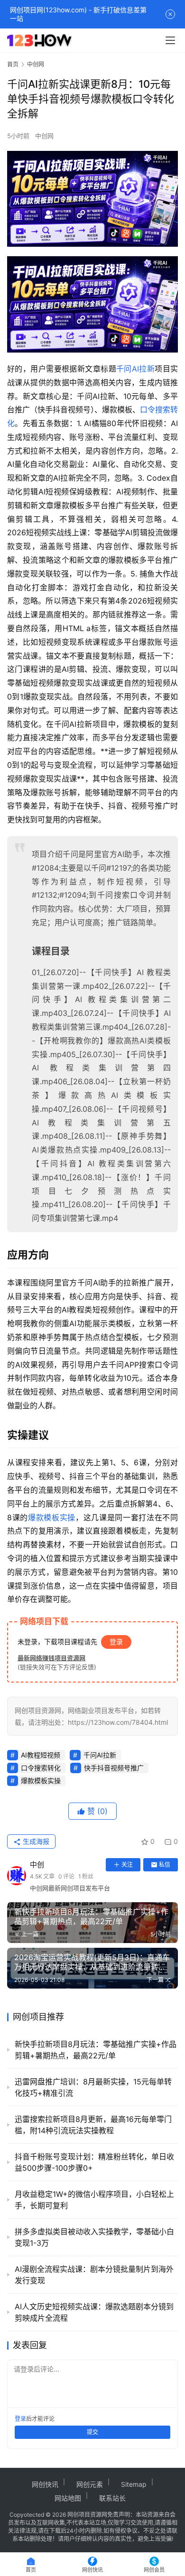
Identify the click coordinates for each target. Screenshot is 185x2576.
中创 (37, 1865)
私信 (165, 1865)
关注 (127, 1865)
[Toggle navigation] (170, 40)
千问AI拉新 (135, 369)
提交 (92, 2432)
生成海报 (35, 1841)
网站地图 (68, 2498)
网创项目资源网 (87, 2515)
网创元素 (90, 2484)
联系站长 (112, 2498)
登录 (116, 1641)
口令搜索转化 (41, 1768)
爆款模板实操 (52, 1517)
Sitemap (134, 2484)
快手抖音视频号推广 (114, 1768)
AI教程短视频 (41, 1755)
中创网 (44, 136)
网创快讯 (45, 2484)
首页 (13, 64)
